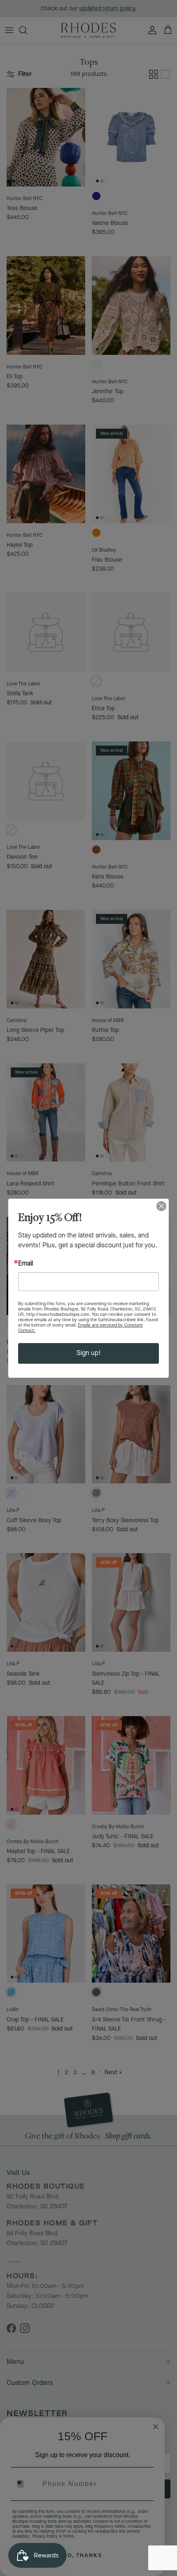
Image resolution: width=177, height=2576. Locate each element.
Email (26, 1264)
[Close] (161, 1206)
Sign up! (89, 1353)
